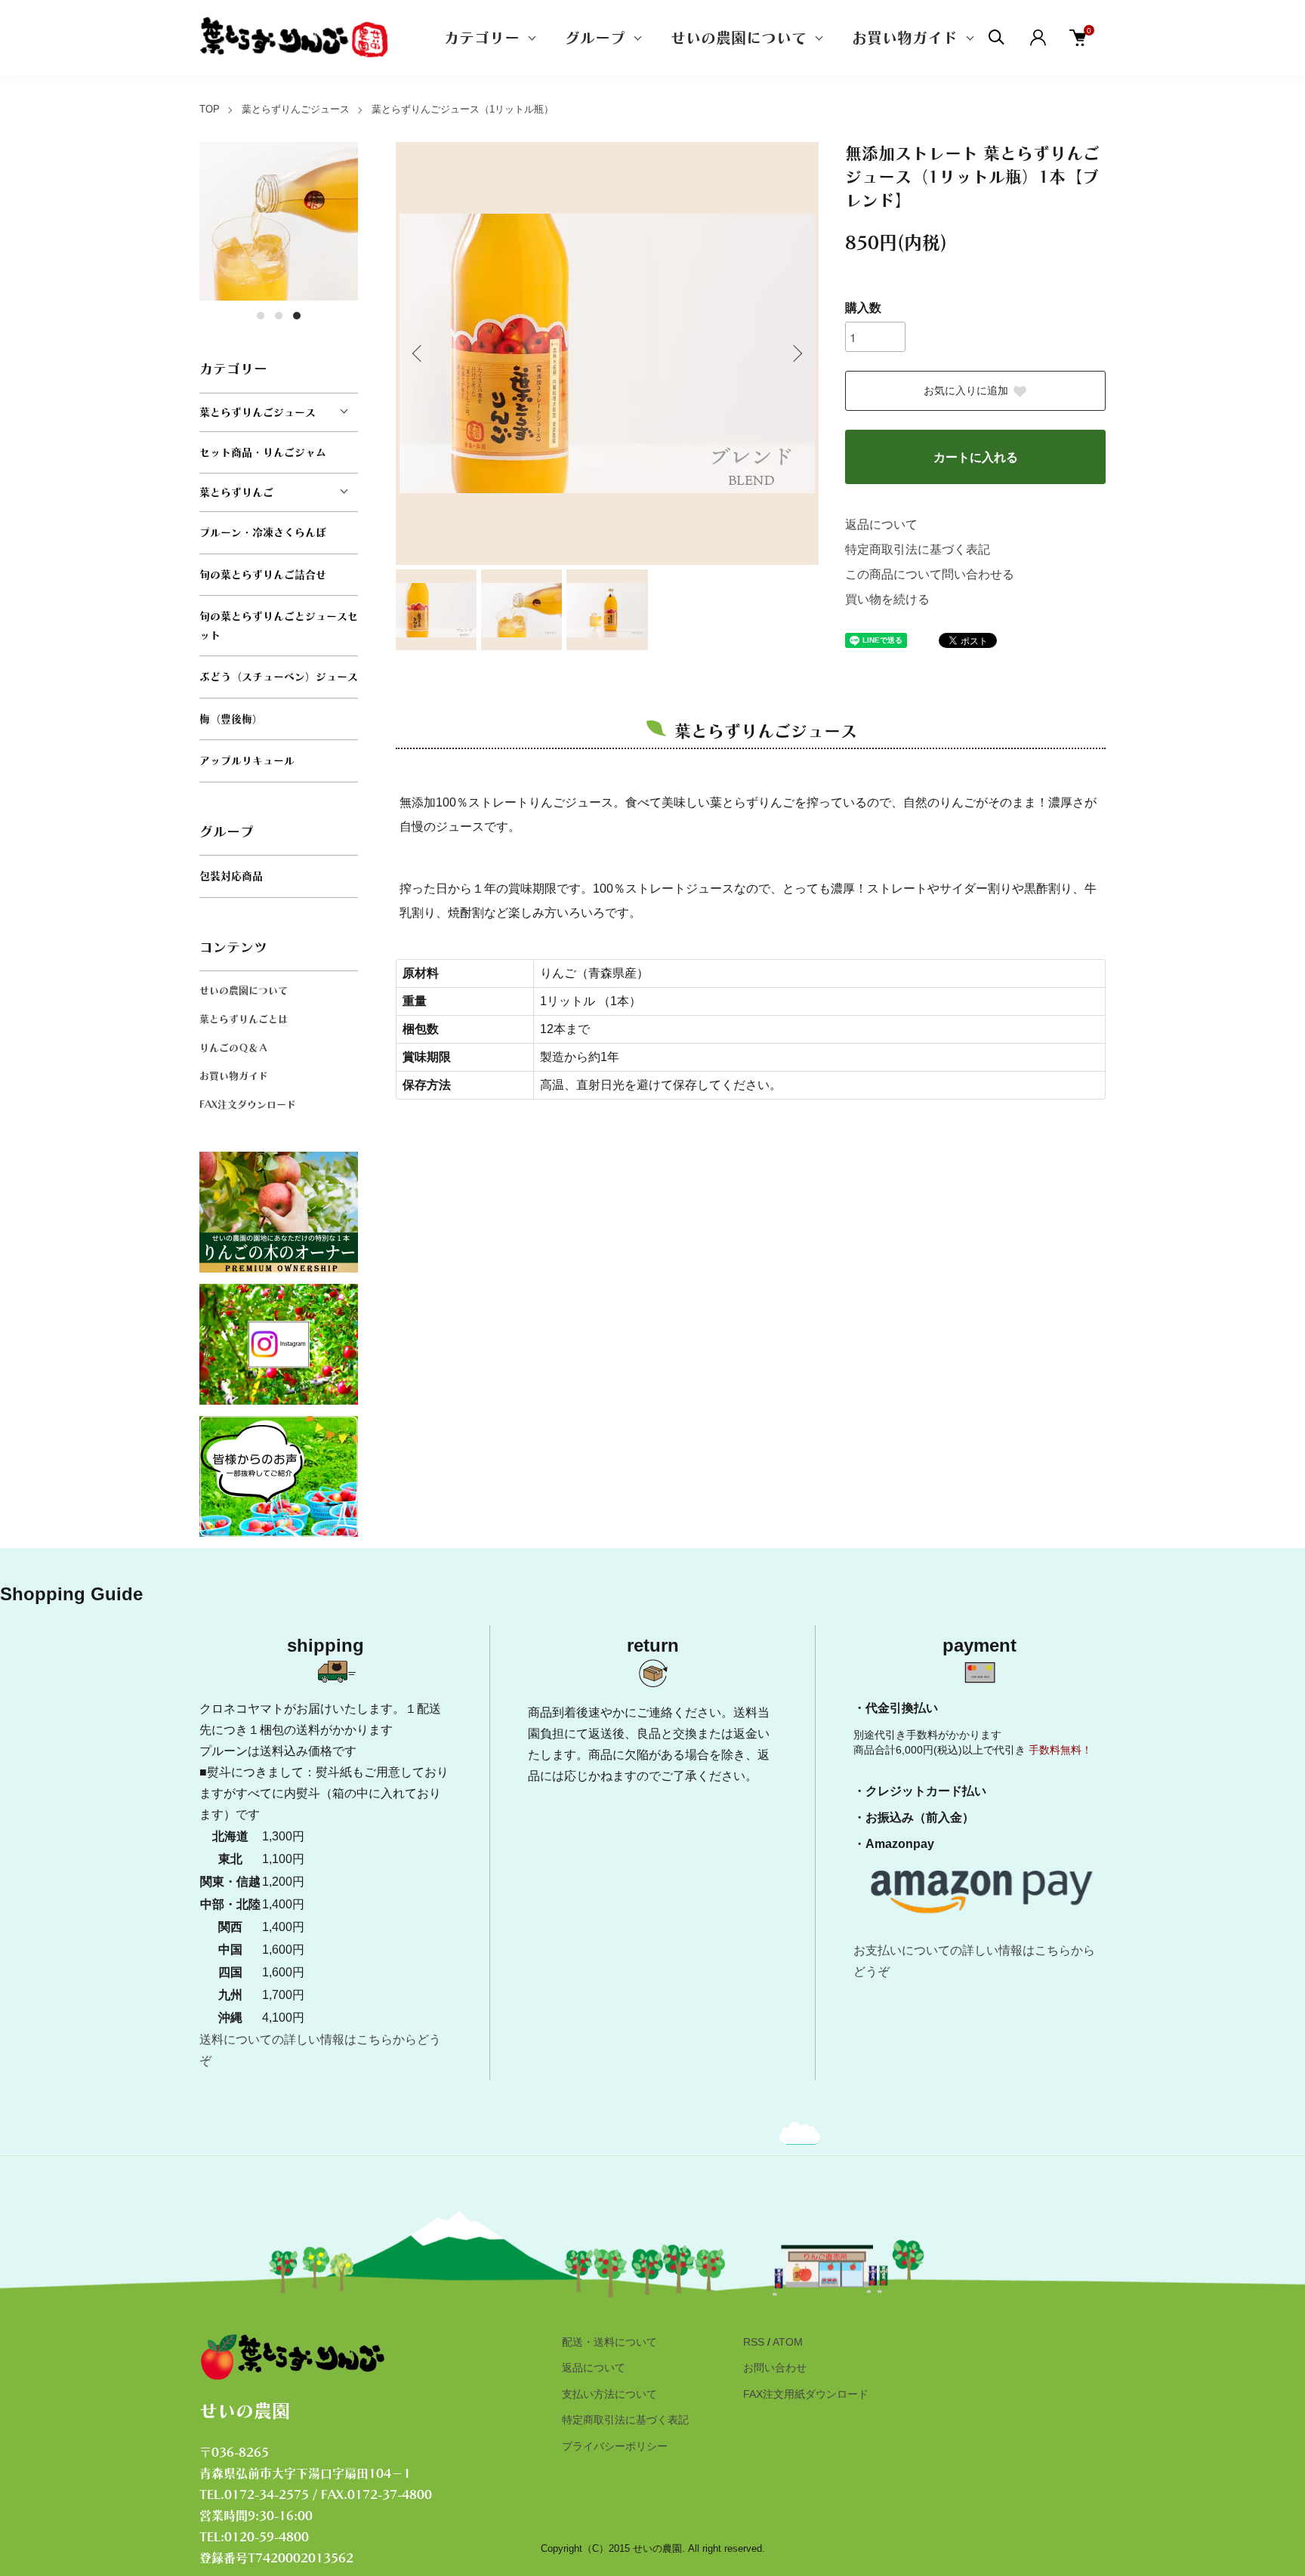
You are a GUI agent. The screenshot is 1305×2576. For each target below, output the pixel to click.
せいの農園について (739, 38)
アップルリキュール (247, 760)
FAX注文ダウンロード (248, 1104)
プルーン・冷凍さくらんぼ (263, 532)
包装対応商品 (231, 876)
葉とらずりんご (236, 492)
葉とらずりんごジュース (296, 109)
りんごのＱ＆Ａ (234, 1048)
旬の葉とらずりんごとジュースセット (279, 626)
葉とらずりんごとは (244, 1019)
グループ (595, 38)
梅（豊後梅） (231, 719)
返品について (881, 524)
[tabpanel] (279, 221)
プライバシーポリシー (615, 2446)
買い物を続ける (887, 599)
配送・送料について (609, 2342)
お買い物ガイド (905, 38)
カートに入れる (976, 457)
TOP (210, 109)
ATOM (788, 2342)
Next (796, 353)
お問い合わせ (775, 2368)
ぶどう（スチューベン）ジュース (279, 677)
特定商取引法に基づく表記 (918, 549)
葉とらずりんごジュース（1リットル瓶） (463, 109)
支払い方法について (609, 2394)
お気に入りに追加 (966, 391)
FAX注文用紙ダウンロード (806, 2394)
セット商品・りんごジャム (263, 452)
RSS (754, 2342)
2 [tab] (279, 316)
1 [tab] (261, 316)
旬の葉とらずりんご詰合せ (263, 575)
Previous (418, 353)
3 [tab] (297, 316)
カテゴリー (482, 38)
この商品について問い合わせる (930, 574)
